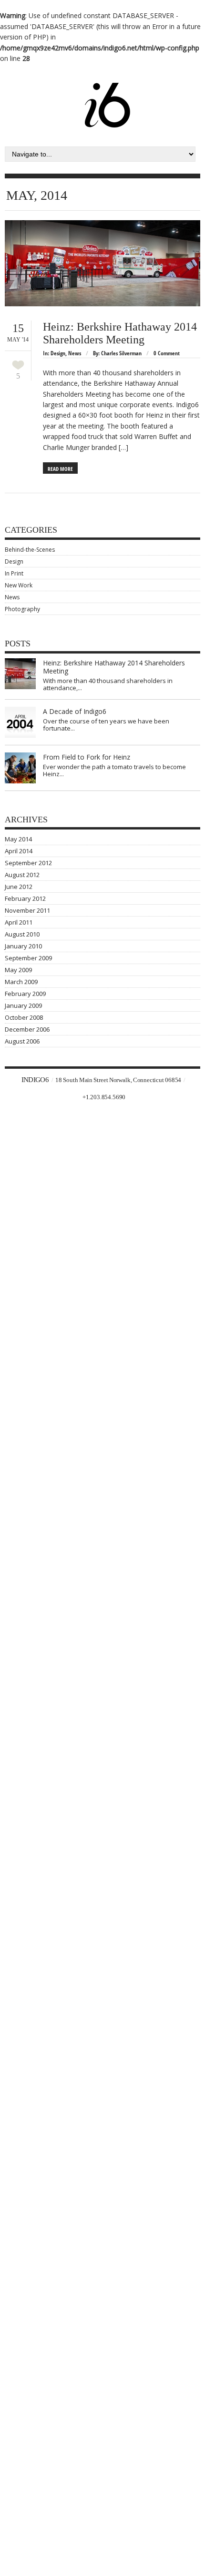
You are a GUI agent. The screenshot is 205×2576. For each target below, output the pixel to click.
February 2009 (25, 994)
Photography (22, 609)
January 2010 (23, 946)
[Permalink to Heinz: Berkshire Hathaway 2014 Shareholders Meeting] (20, 674)
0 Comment (167, 353)
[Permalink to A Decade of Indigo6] (20, 722)
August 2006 (22, 1041)
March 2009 (21, 982)
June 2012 (19, 887)
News (75, 353)
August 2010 (22, 934)
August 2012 (22, 875)
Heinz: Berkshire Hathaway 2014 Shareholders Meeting (120, 333)
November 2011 (27, 910)
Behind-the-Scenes (30, 550)
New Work (19, 585)
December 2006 (27, 1029)
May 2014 (18, 839)
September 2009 (28, 958)
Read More (60, 469)
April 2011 (19, 922)
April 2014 (19, 851)
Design (58, 353)
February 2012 (25, 898)
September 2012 (28, 863)
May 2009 (18, 970)
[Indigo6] (108, 88)
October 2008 (24, 1017)
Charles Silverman (121, 353)
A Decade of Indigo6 (75, 711)
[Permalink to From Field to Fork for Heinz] (20, 768)
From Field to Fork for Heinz (87, 757)
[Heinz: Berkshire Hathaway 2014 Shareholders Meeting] (102, 263)
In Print (14, 573)
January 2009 (23, 1005)
